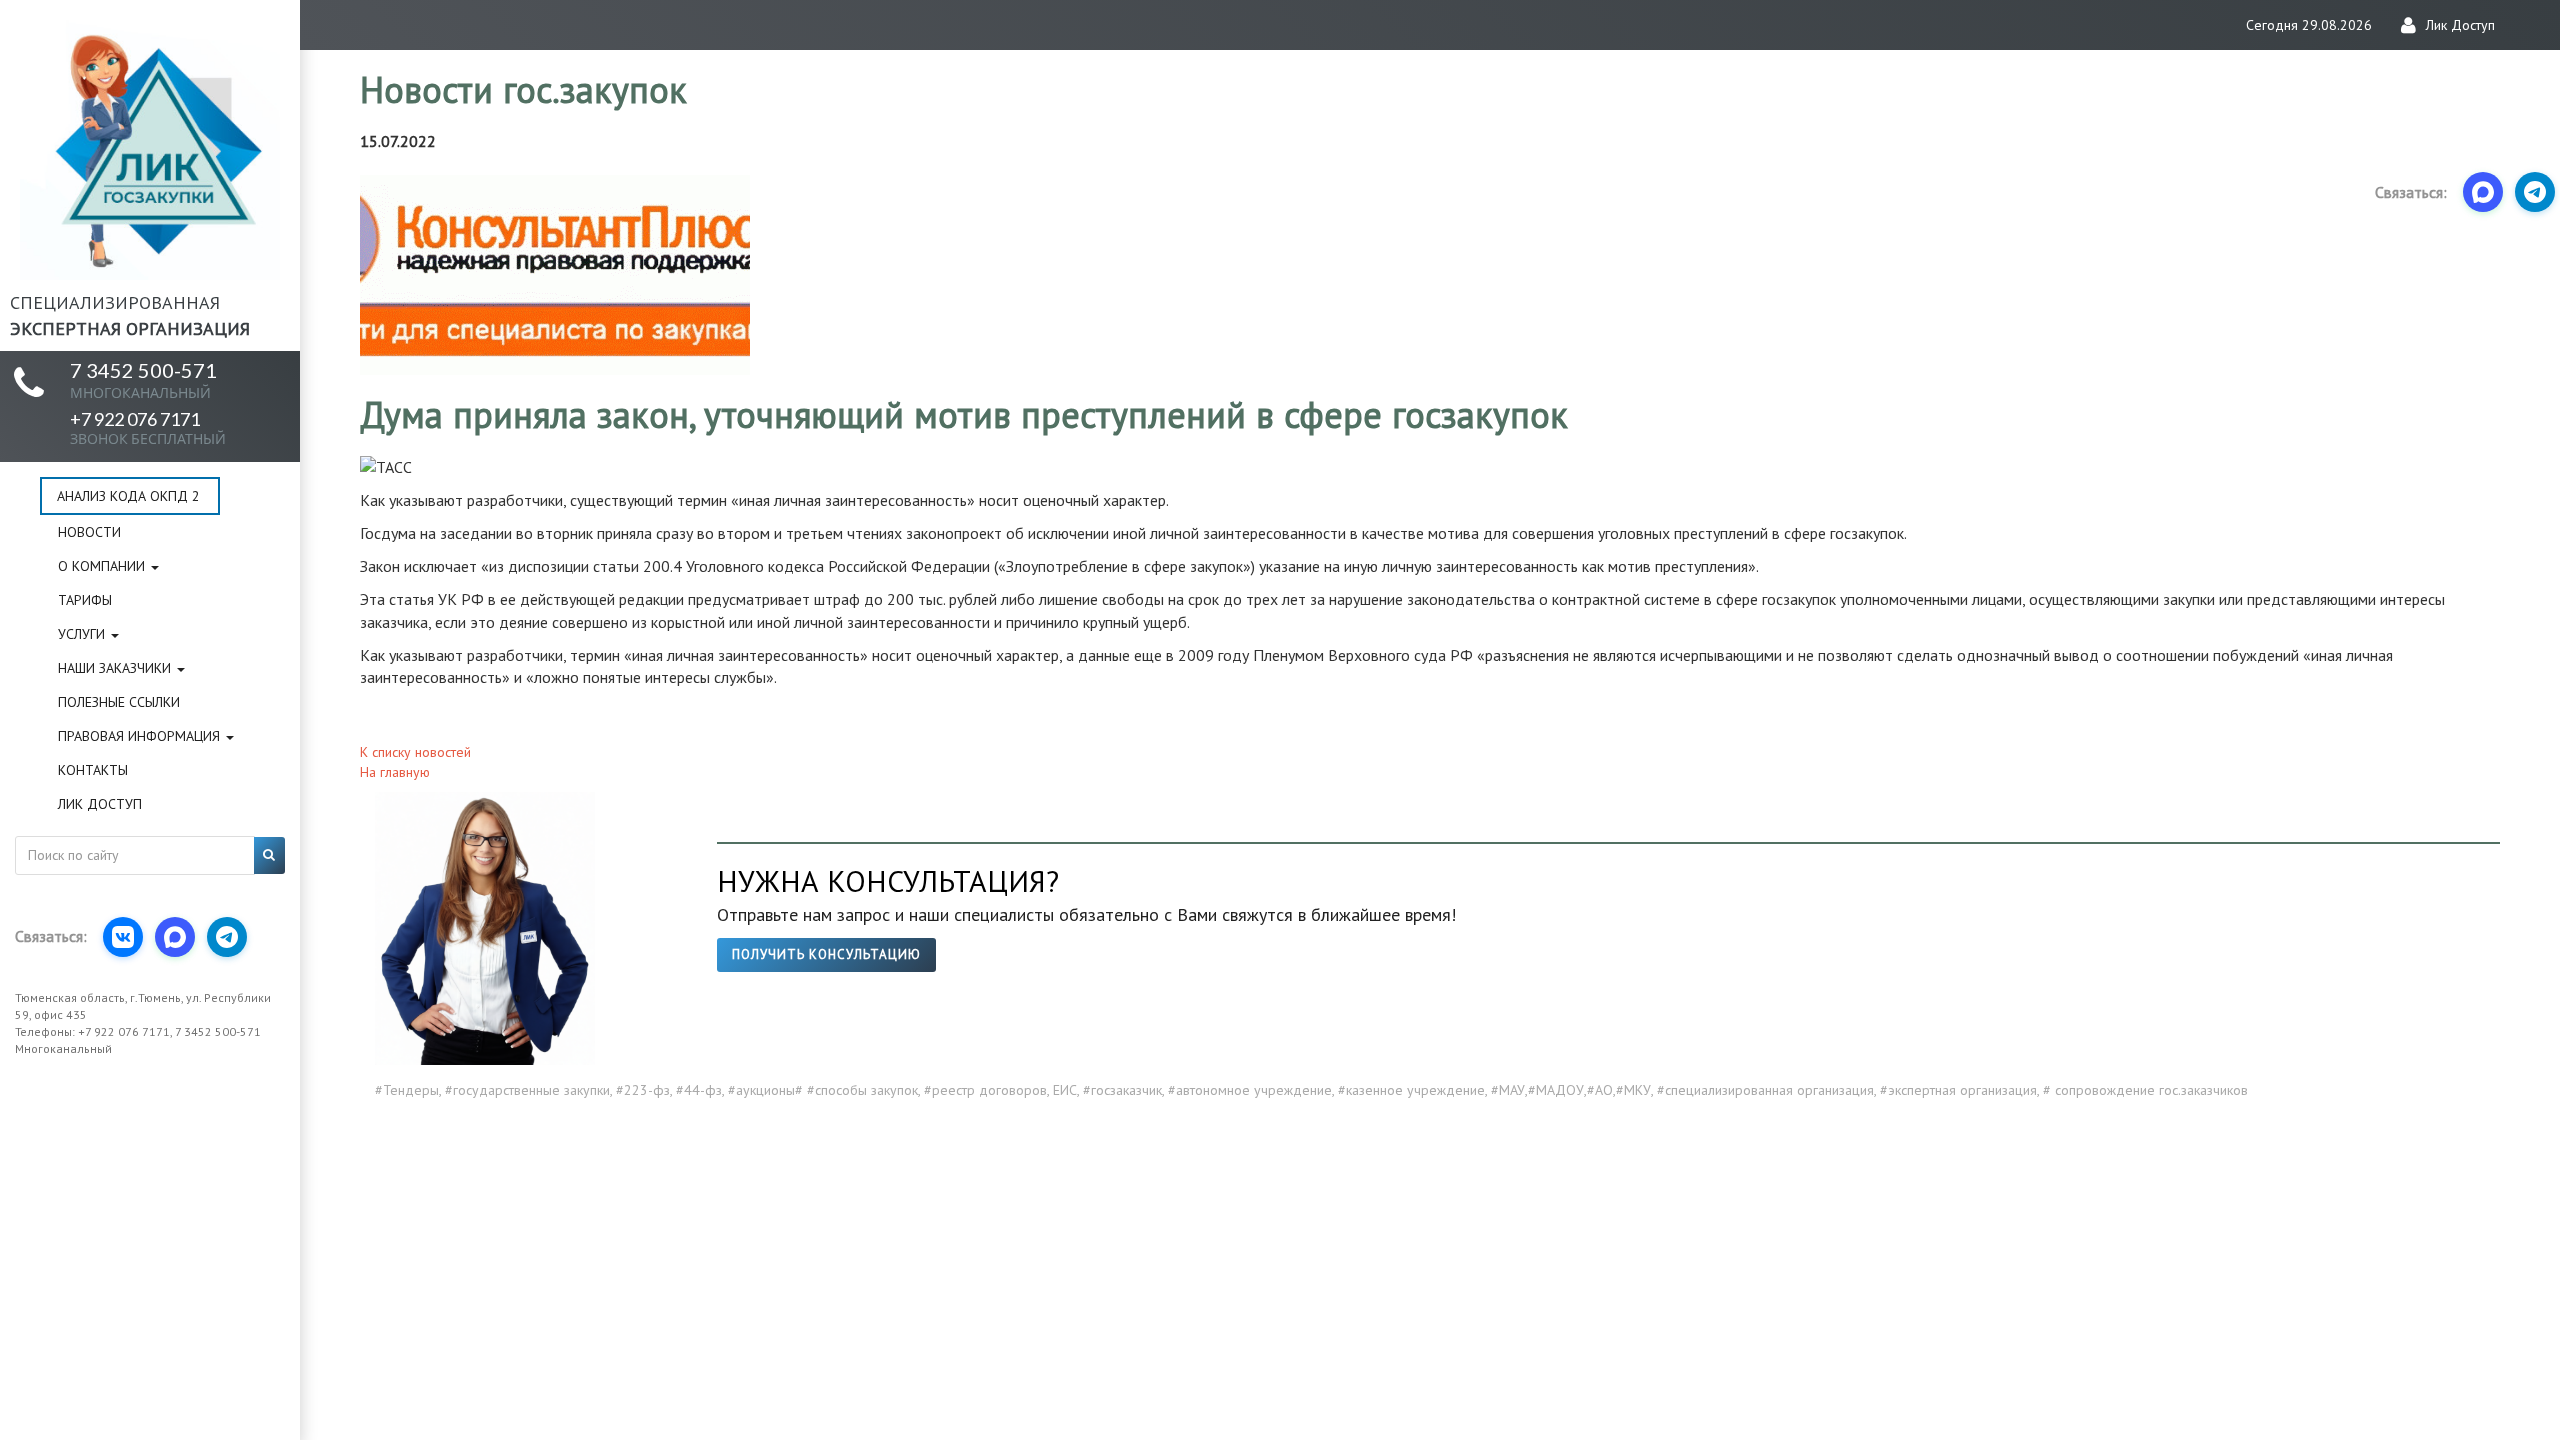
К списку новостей (415, 752)
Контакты (93, 770)
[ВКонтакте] (123, 937)
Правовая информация (141, 736)
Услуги (83, 634)
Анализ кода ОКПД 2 (128, 496)
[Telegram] (227, 937)
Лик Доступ (100, 804)
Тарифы (85, 600)
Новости (89, 532)
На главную (395, 772)
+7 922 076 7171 (148, 427)
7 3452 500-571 (143, 379)
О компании (103, 566)
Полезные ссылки (119, 702)
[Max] (175, 937)
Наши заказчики (116, 668)
